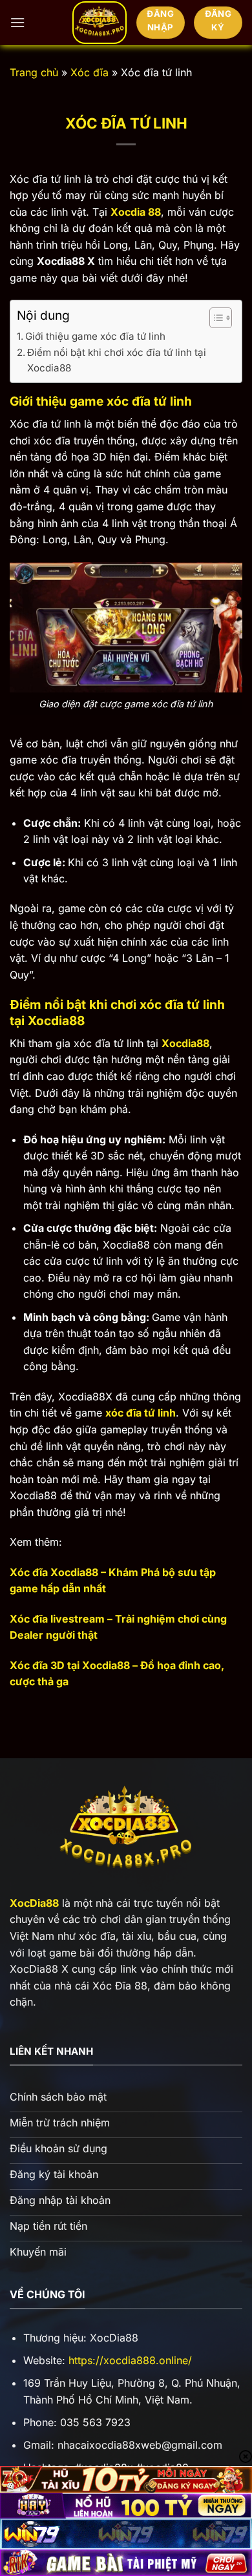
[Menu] (17, 22)
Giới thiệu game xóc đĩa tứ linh (95, 336)
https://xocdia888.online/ (130, 2360)
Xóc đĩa (89, 72)
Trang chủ (34, 72)
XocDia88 (34, 1903)
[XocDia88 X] (100, 23)
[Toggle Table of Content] (214, 318)
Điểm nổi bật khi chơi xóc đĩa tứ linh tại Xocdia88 (117, 360)
